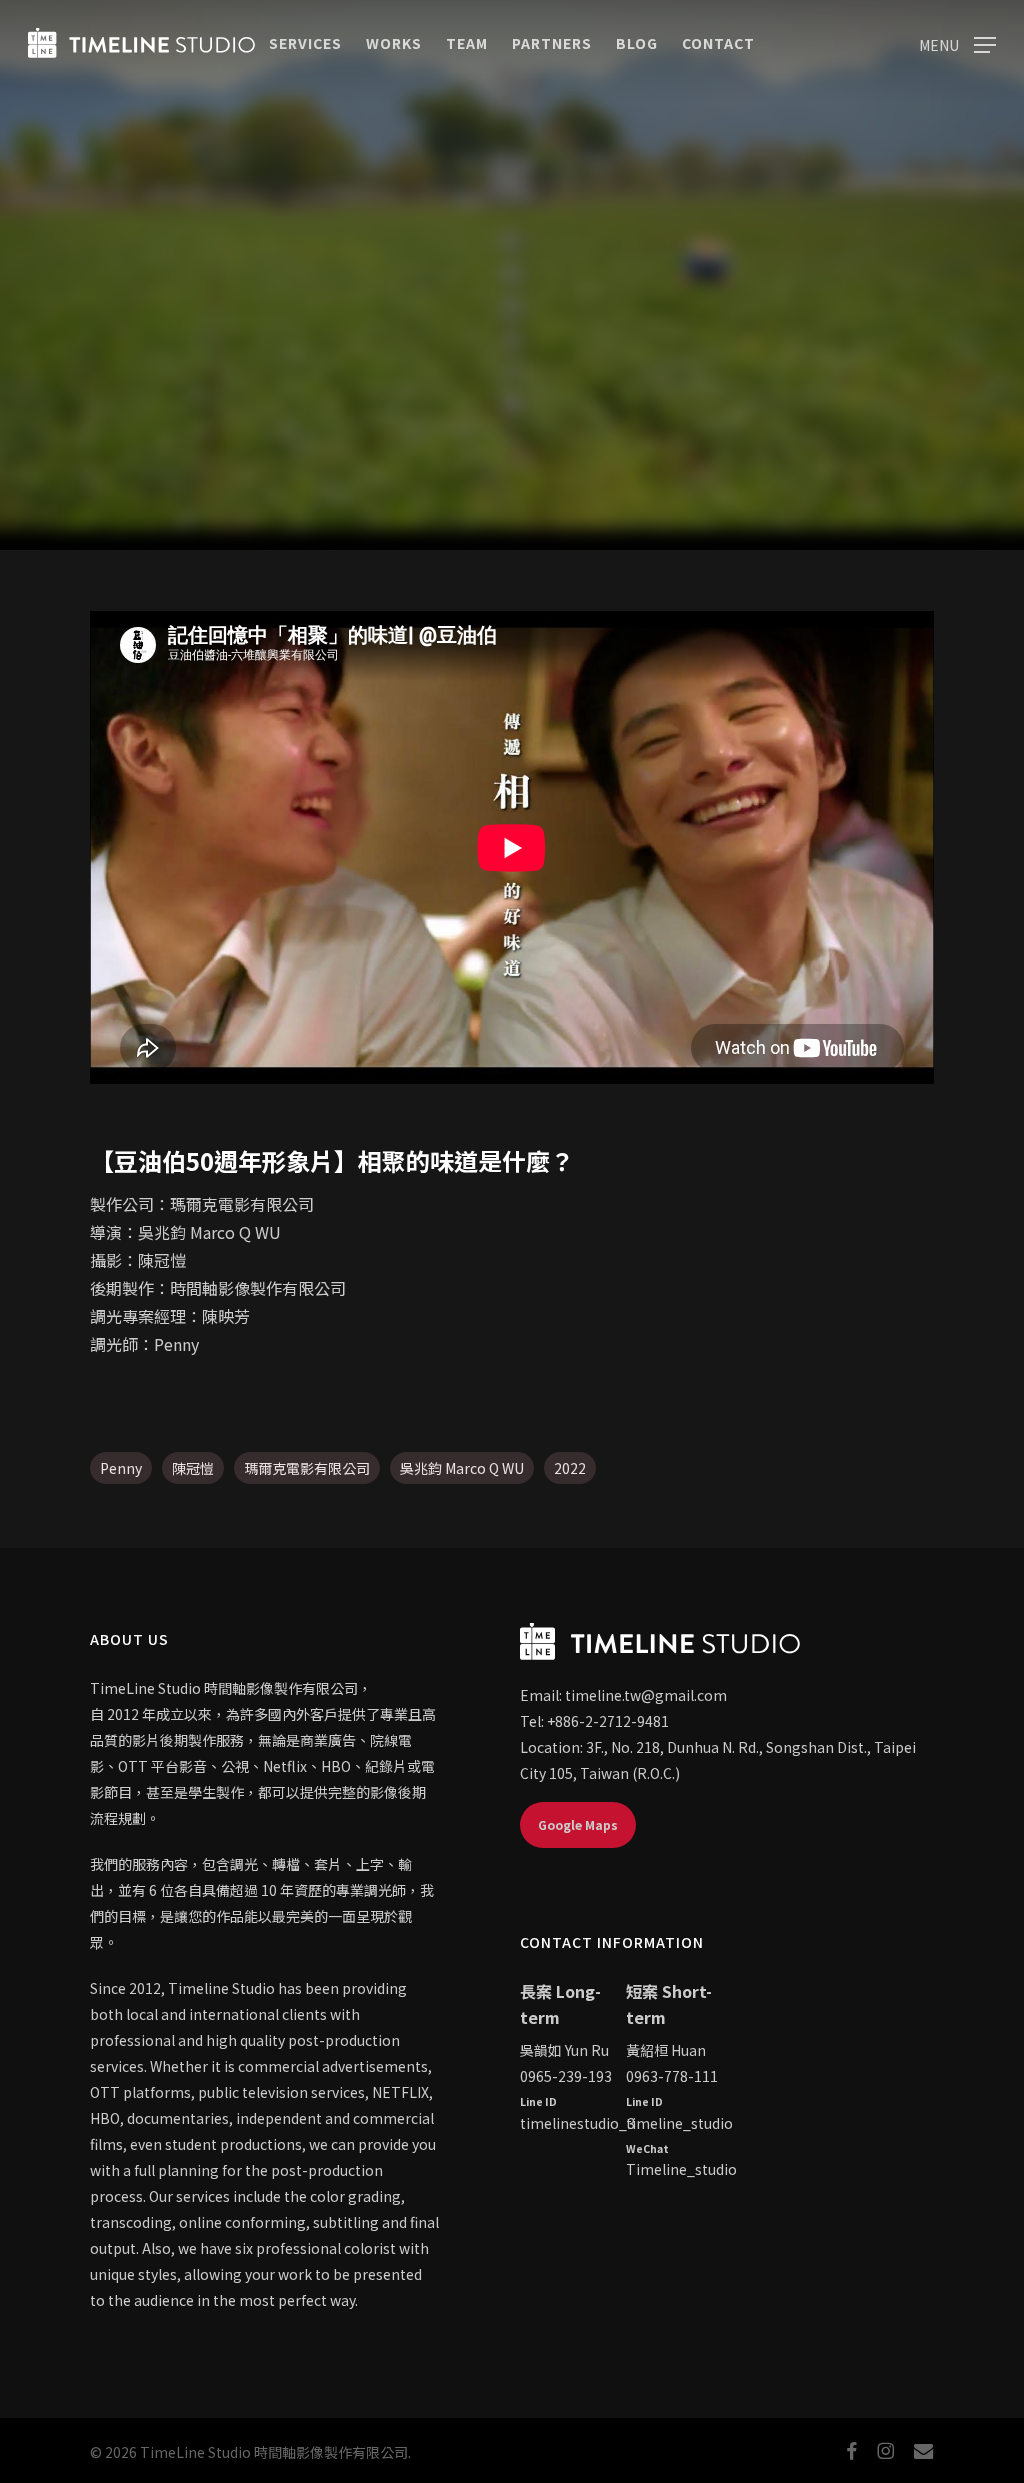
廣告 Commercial (511, 484)
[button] (957, 43)
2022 (570, 1468)
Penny (121, 1468)
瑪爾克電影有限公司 (307, 1468)
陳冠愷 (193, 1468)
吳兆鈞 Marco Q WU (462, 1468)
